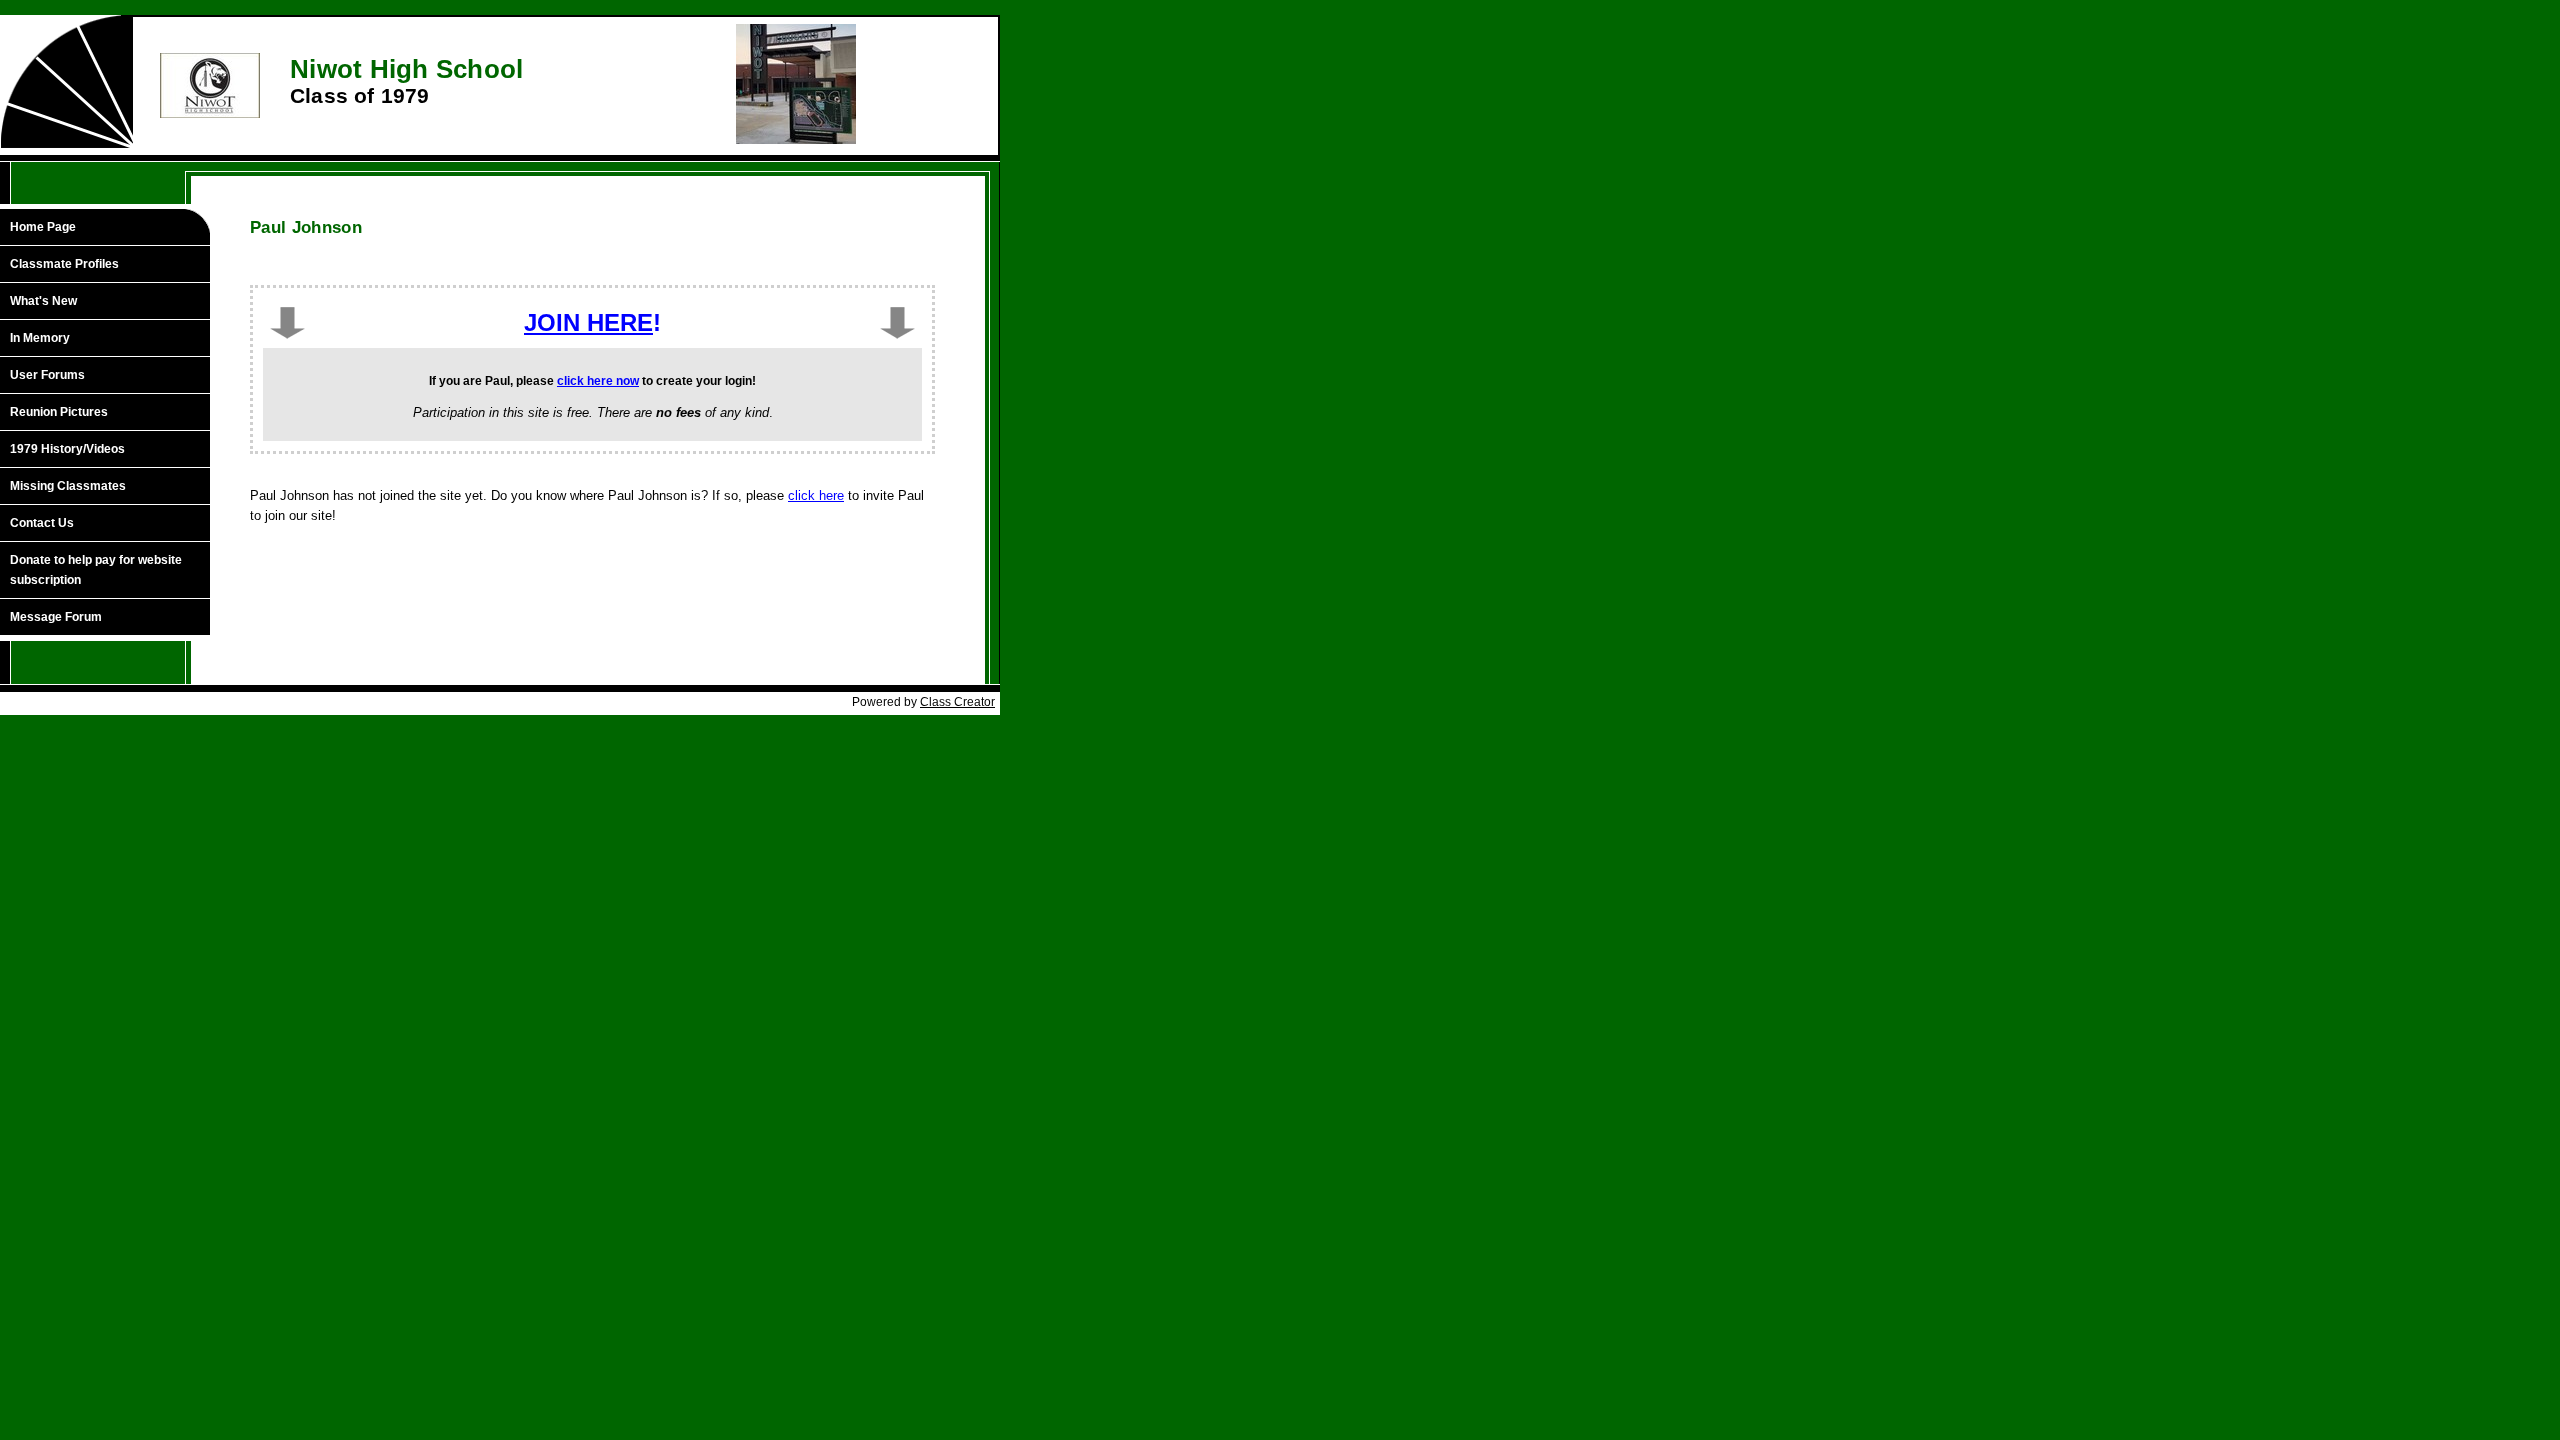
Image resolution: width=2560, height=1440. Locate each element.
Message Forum (56, 617)
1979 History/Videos (67, 449)
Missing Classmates (68, 486)
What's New (43, 301)
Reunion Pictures (59, 412)
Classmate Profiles (64, 264)
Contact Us (42, 523)
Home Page (43, 227)
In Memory (40, 338)
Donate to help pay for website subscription (96, 570)
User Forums (47, 375)
